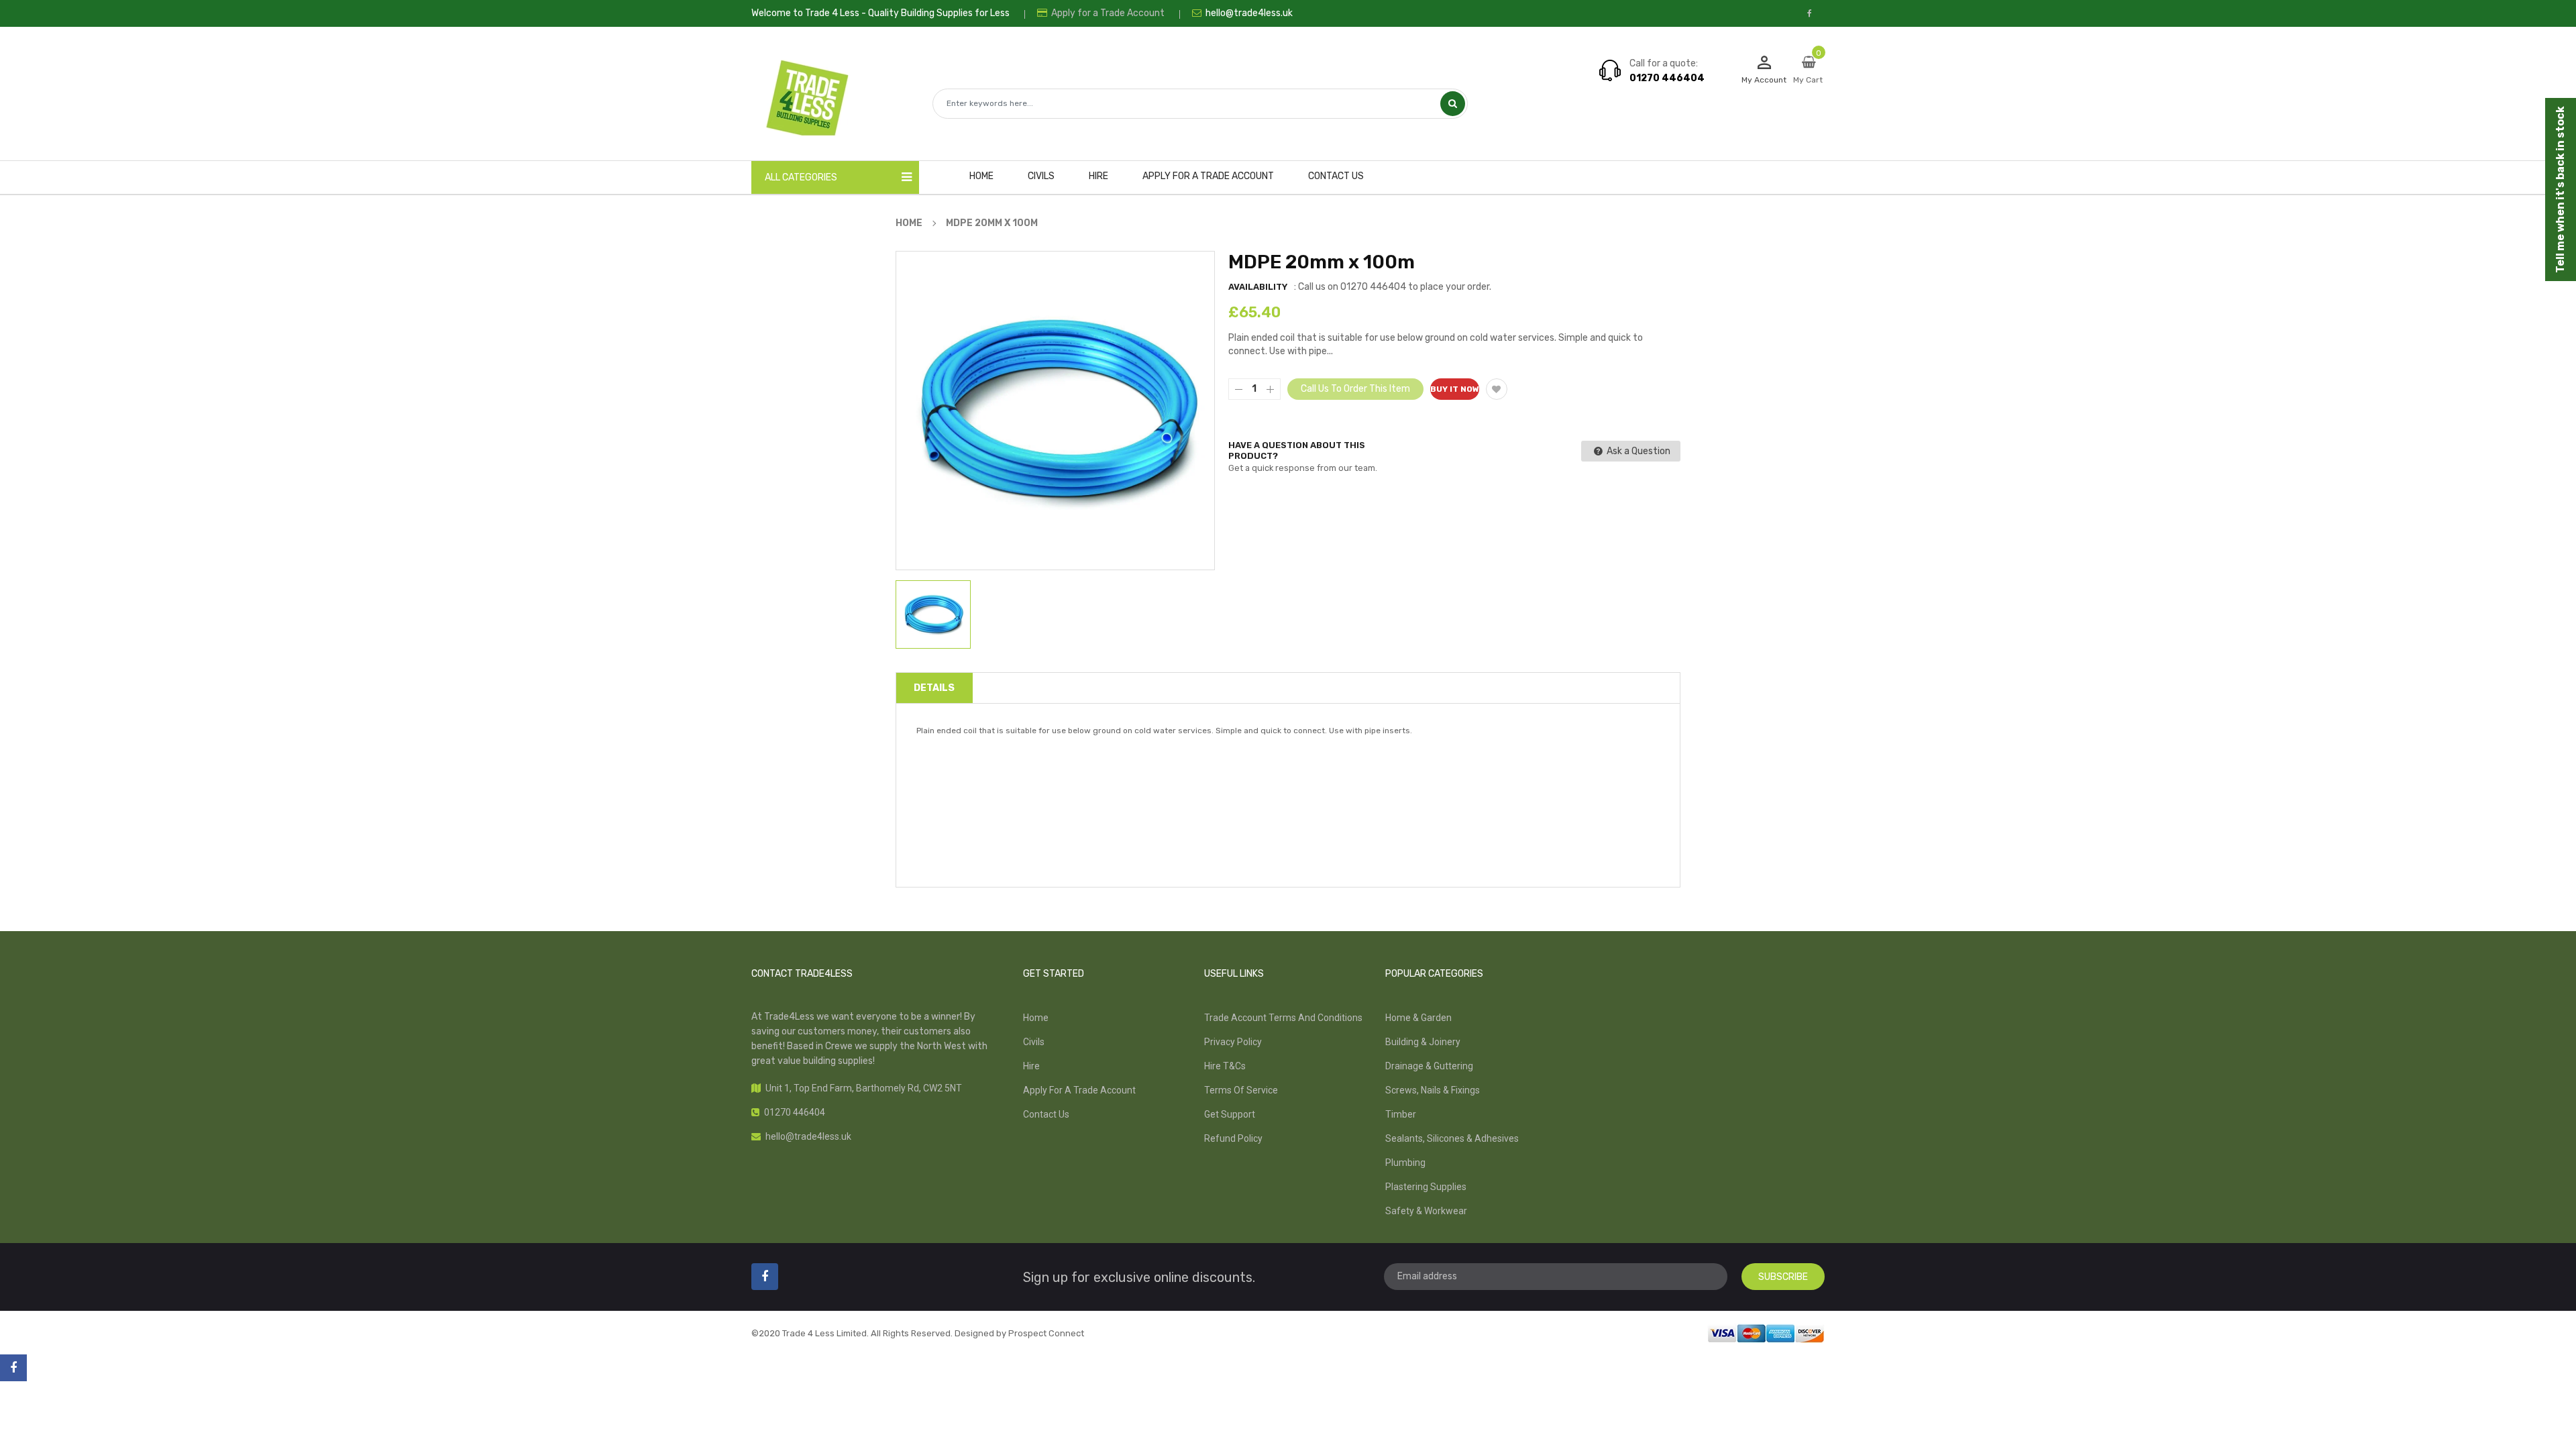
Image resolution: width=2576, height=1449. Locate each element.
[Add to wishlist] (1497, 389)
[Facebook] (13, 1368)
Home (1036, 1018)
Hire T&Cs (1225, 1066)
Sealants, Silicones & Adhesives (1452, 1138)
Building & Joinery (1423, 1042)
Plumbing (1405, 1163)
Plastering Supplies (1426, 1187)
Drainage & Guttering (1429, 1066)
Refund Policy (1233, 1138)
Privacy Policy (1233, 1042)
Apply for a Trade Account (1107, 13)
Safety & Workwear (1426, 1211)
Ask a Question (1638, 451)
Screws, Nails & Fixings (1433, 1090)
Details (934, 688)
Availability (1258, 287)
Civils (1034, 1042)
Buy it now (1455, 389)
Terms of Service (1241, 1090)
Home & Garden (1418, 1018)
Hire (1031, 1066)
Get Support (1230, 1114)
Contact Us (1046, 1114)
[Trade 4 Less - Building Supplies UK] (1766, 1332)
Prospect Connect (1046, 1333)
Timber (1401, 1114)
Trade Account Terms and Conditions (1283, 1018)
